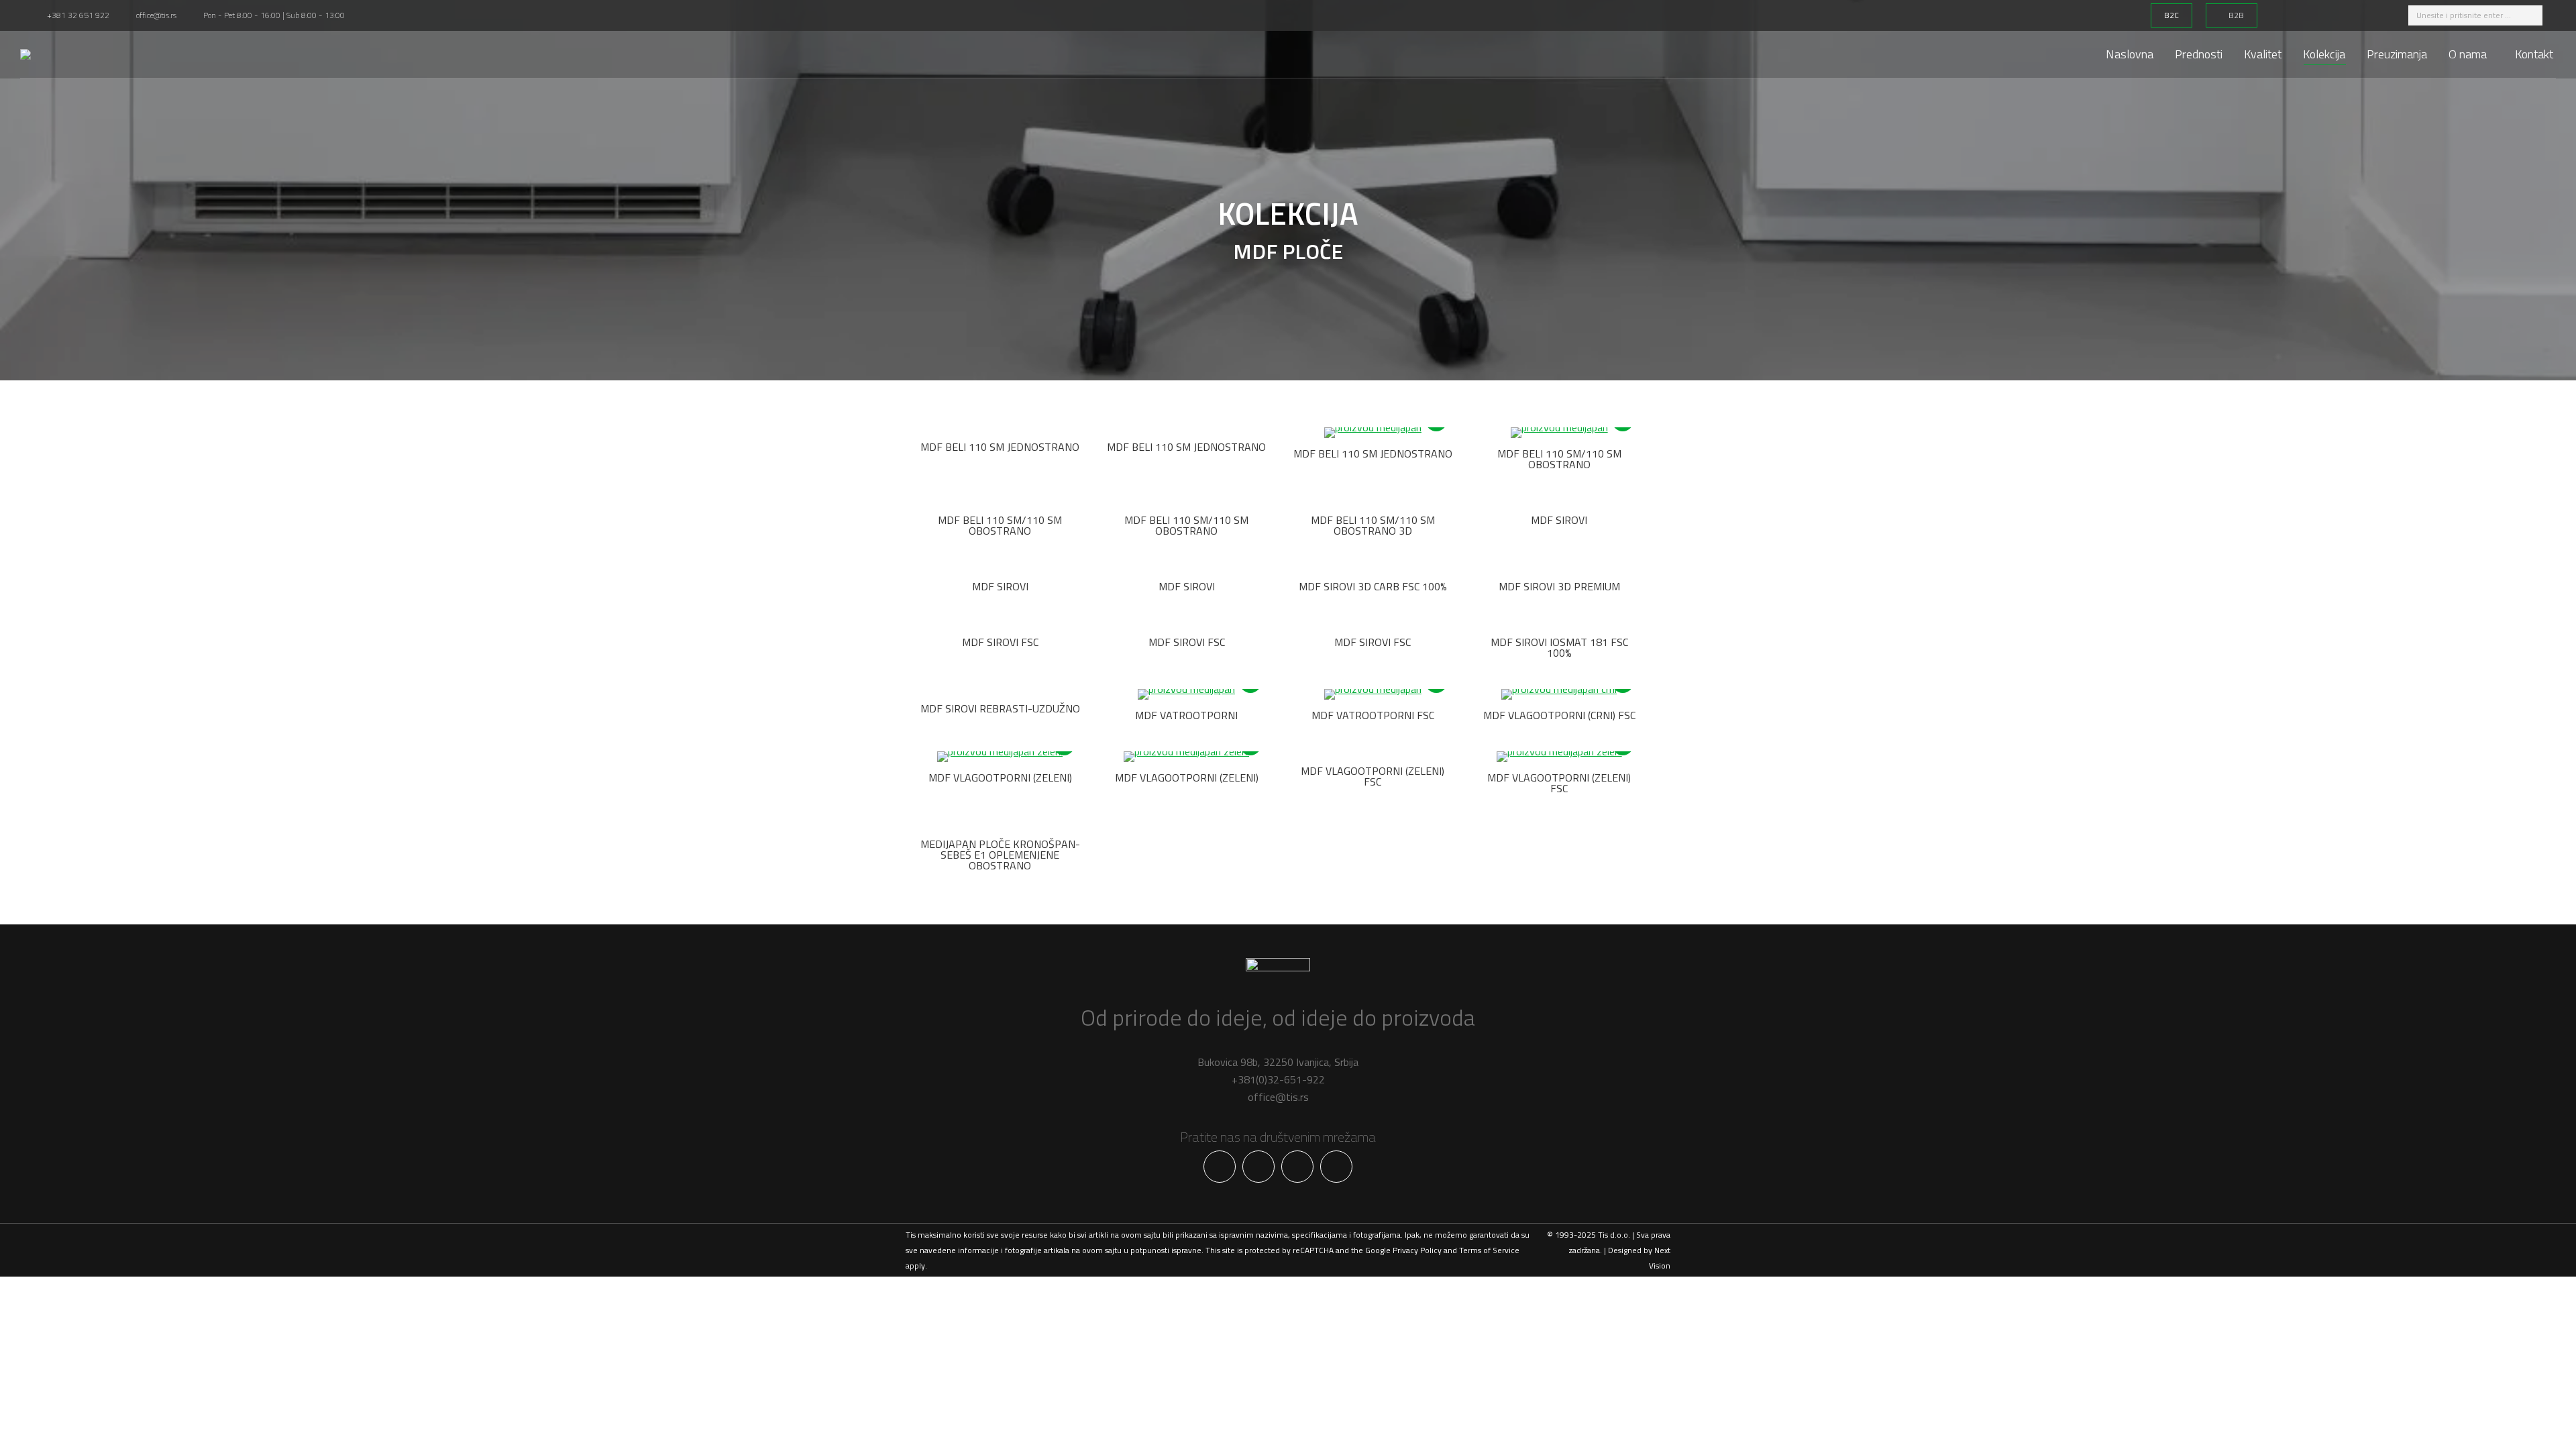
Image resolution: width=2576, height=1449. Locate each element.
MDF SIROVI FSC (1000, 642)
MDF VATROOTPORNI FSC (1373, 715)
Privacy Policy (1417, 1250)
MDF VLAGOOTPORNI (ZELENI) (1000, 777)
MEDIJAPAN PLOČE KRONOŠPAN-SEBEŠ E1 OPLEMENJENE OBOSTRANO (1000, 855)
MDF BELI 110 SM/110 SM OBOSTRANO (1559, 459)
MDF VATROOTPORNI (1186, 715)
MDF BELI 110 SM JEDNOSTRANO (1000, 447)
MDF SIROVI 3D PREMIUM (1559, 586)
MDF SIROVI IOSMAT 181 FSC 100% (1559, 647)
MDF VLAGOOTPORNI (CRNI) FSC (1559, 715)
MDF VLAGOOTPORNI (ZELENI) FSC (1373, 776)
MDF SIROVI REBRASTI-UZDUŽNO (1000, 708)
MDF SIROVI (1559, 520)
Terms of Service (1489, 1250)
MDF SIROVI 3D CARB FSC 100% (1373, 586)
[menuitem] (2130, 54)
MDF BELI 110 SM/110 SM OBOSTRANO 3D (1373, 525)
